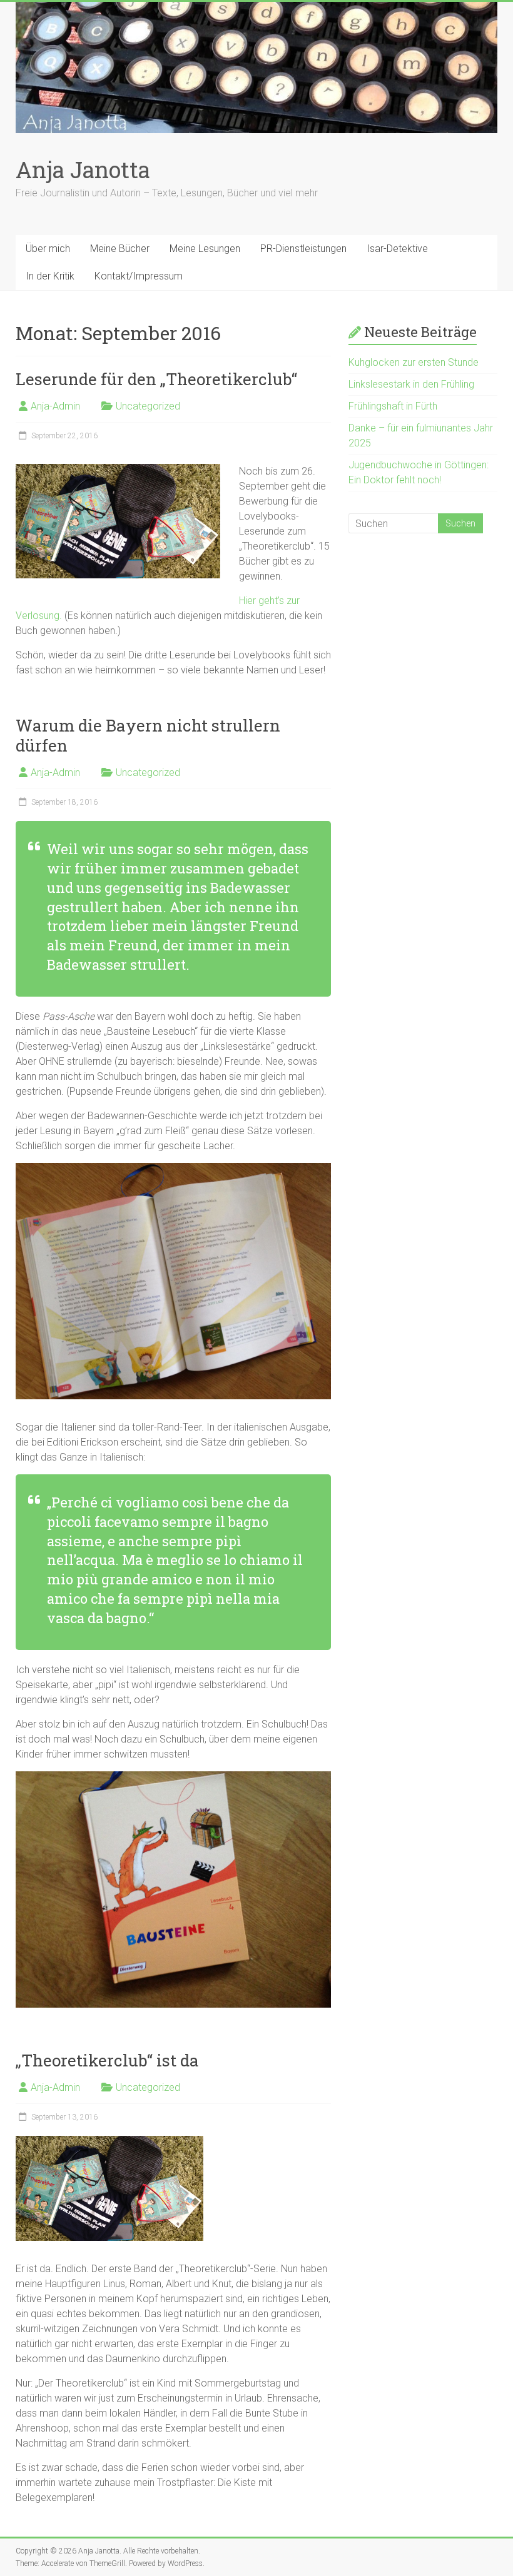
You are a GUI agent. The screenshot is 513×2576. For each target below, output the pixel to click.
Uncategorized (148, 406)
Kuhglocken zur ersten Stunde (414, 362)
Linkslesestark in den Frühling (411, 384)
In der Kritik (50, 276)
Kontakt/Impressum (139, 276)
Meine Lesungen (205, 249)
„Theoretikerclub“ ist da (107, 2060)
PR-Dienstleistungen (303, 249)
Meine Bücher (120, 249)
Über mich (48, 249)
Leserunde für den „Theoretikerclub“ (156, 379)
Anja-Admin (55, 406)
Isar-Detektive (397, 249)
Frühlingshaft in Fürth (393, 406)
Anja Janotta (83, 169)
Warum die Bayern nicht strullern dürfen (148, 735)
